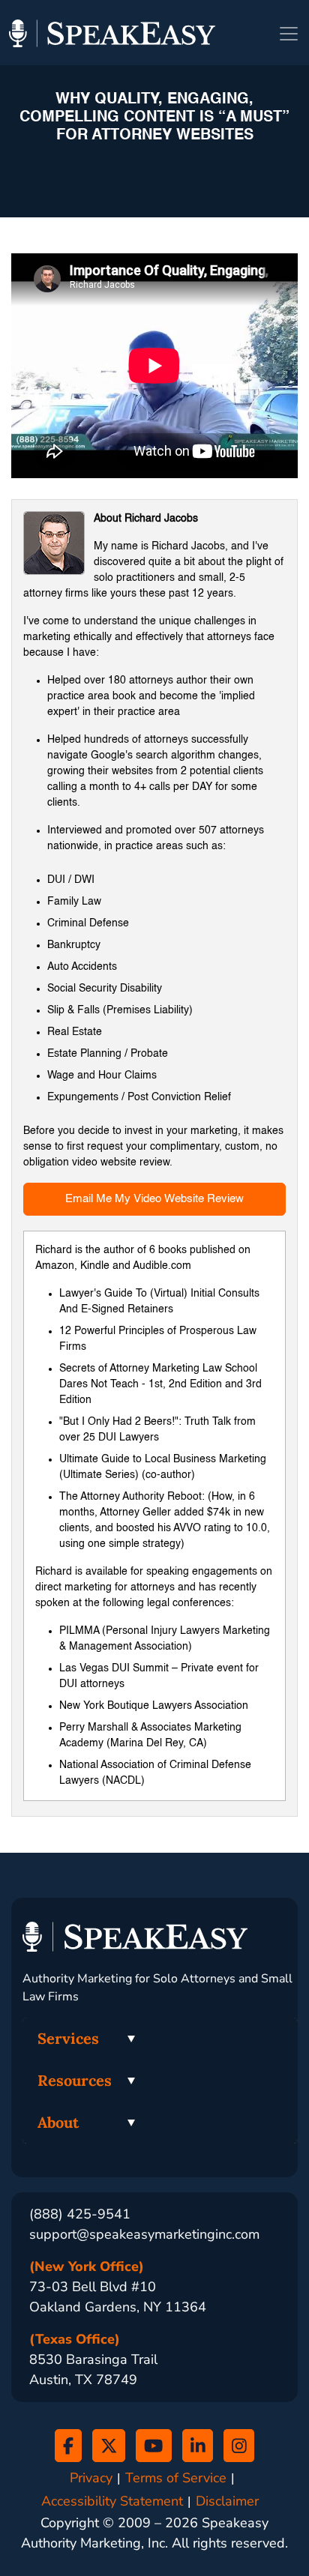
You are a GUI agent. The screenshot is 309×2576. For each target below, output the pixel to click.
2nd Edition (195, 1384)
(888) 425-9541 (80, 2214)
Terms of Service (176, 2478)
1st (156, 1384)
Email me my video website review (154, 1199)
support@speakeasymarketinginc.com (144, 2234)
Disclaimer (227, 2501)
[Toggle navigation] (289, 34)
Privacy (91, 2478)
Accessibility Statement (112, 2501)
